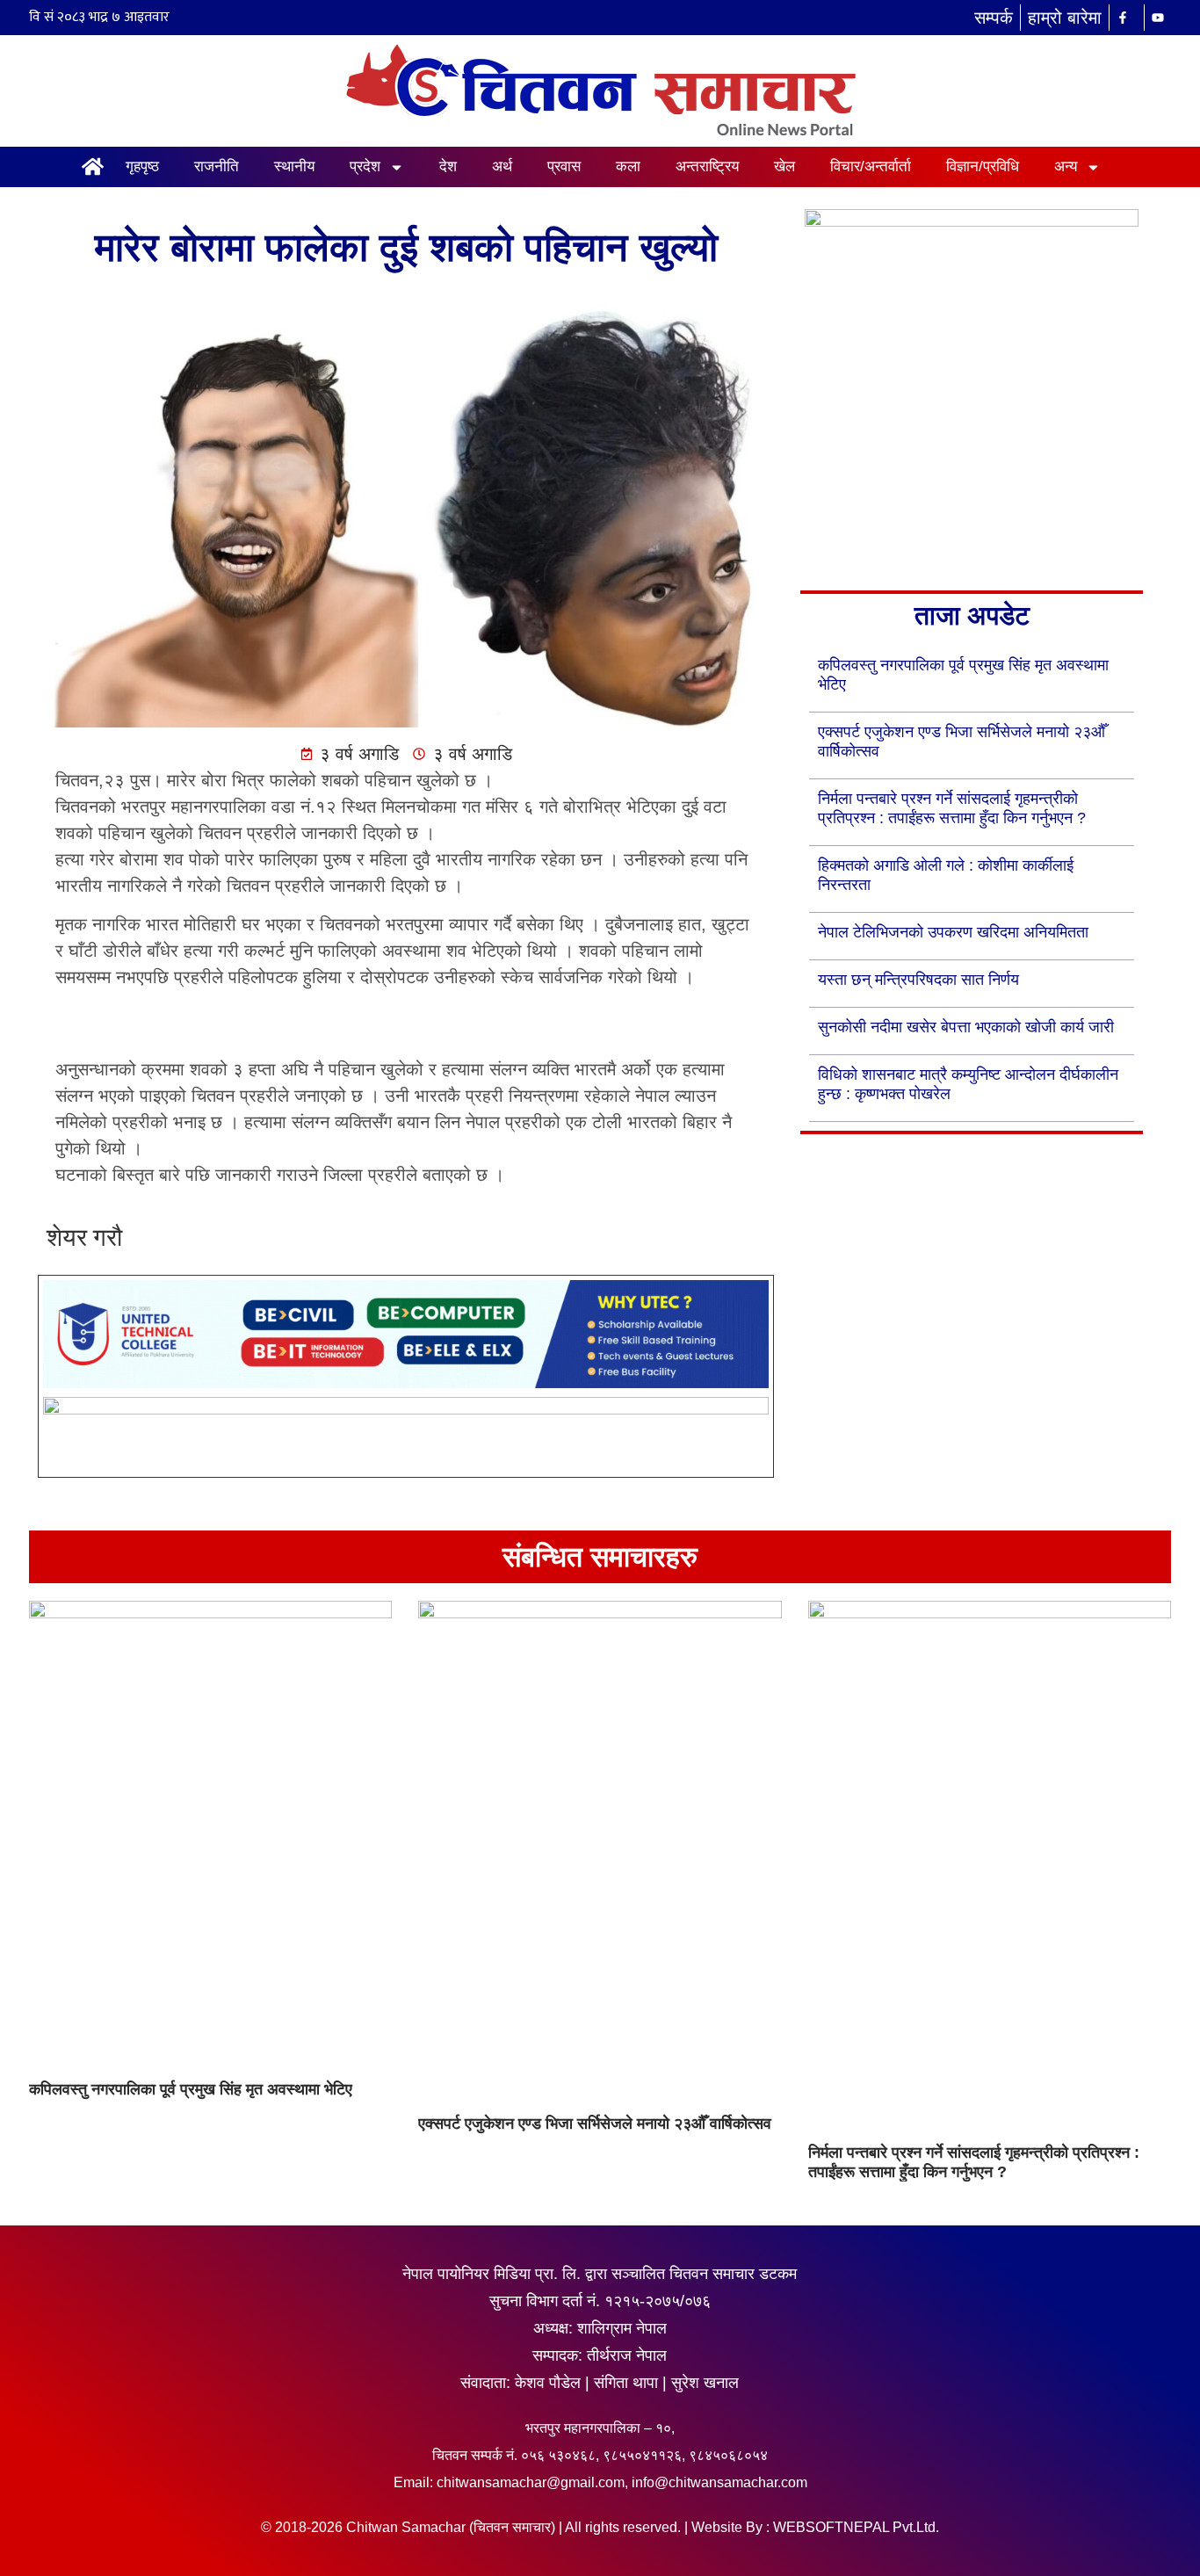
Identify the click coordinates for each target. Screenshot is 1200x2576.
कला (628, 166)
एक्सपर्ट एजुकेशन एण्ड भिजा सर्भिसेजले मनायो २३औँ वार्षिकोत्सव (595, 2124)
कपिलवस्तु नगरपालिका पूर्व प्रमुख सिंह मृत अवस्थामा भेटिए (191, 2089)
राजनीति (217, 166)
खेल (784, 166)
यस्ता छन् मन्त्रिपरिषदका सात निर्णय (918, 980)
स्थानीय (294, 166)
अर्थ (502, 166)
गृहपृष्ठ (142, 166)
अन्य (1066, 166)
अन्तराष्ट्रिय (707, 166)
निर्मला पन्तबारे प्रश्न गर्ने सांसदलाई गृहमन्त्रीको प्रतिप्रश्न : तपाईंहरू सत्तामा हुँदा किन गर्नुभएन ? (974, 2162)
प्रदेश (365, 166)
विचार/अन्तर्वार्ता (871, 166)
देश (448, 166)
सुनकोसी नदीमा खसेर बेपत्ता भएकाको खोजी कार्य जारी (966, 1027)
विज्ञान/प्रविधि (983, 166)
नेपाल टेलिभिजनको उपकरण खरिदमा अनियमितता (953, 932)
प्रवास (564, 166)
